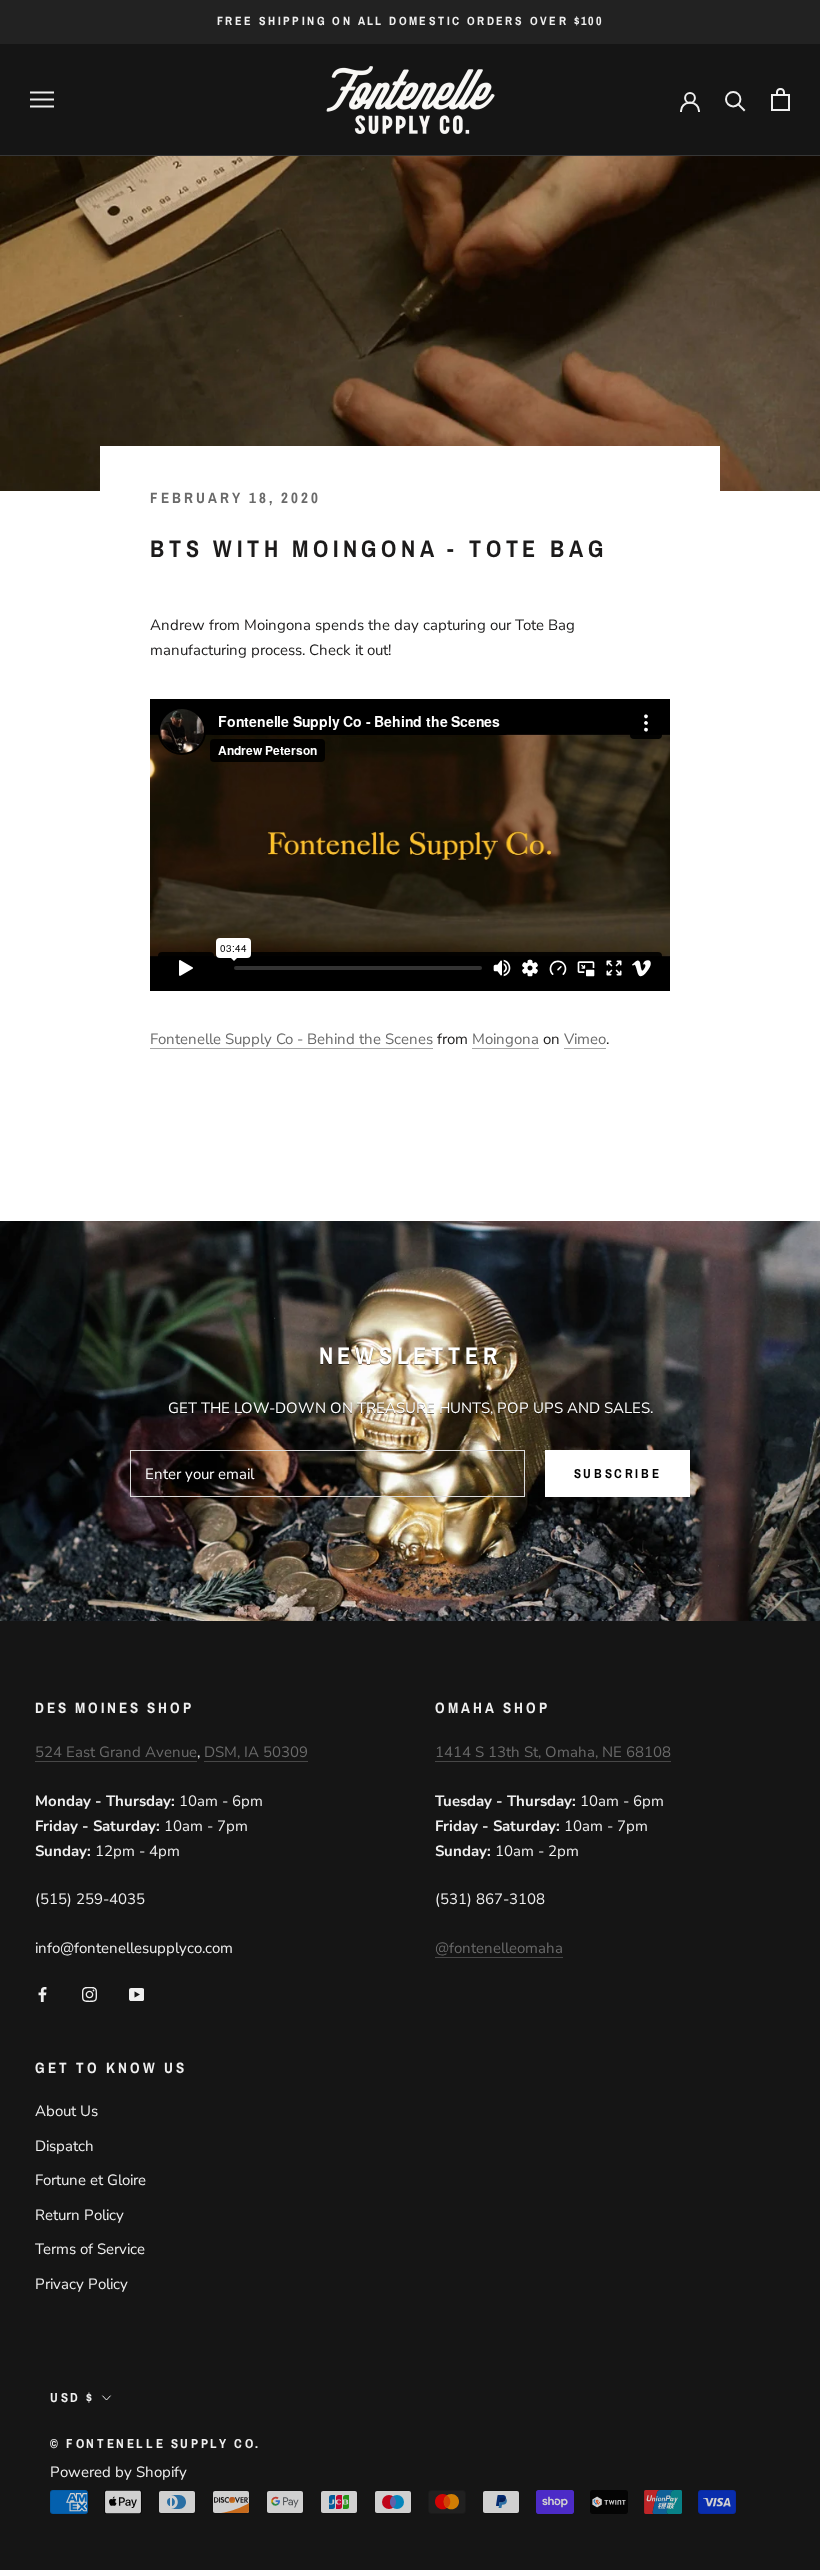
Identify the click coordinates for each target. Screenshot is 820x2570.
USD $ (72, 2397)
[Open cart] (780, 99)
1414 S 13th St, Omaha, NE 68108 (553, 1752)
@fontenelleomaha (499, 1948)
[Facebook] (42, 1993)
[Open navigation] (42, 99)
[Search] (735, 99)
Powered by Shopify (118, 2472)
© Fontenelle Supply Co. (155, 2443)
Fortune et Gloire (90, 2180)
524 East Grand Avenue (116, 1752)
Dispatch (64, 2146)
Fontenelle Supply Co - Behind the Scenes (291, 1039)
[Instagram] (89, 1993)
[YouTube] (136, 1993)
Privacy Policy (81, 2284)
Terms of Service (90, 2249)
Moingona (505, 1039)
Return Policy (79, 2215)
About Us (66, 2111)
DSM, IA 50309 (256, 1752)
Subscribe (617, 1473)
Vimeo (585, 1039)
